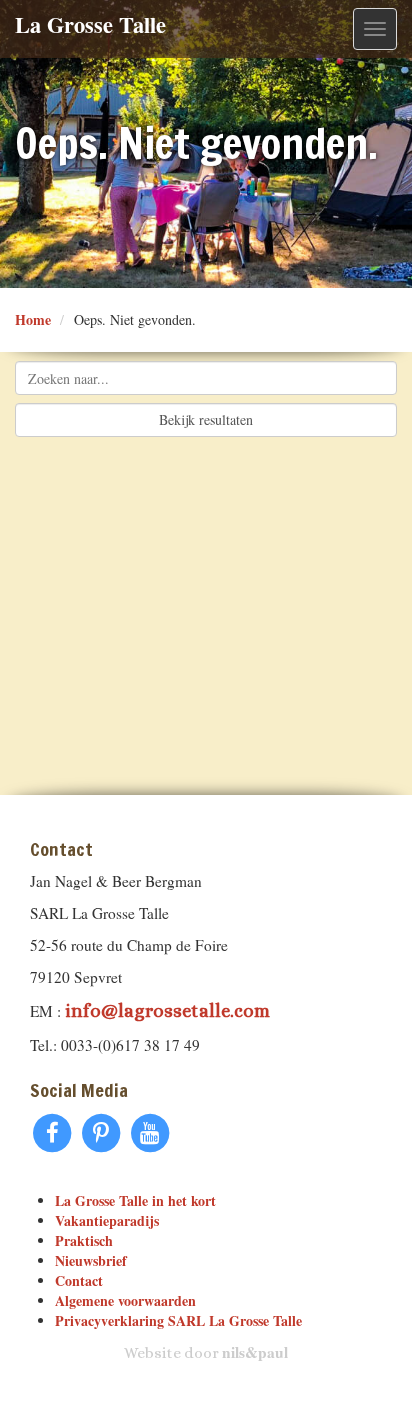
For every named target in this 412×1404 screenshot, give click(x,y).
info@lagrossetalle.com (167, 1010)
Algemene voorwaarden (125, 1300)
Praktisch (84, 1240)
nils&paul (255, 1352)
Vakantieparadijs (107, 1220)
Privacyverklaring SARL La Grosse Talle (178, 1320)
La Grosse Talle (90, 24)
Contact (79, 1280)
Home (33, 319)
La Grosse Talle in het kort (135, 1200)
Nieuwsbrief (91, 1260)
